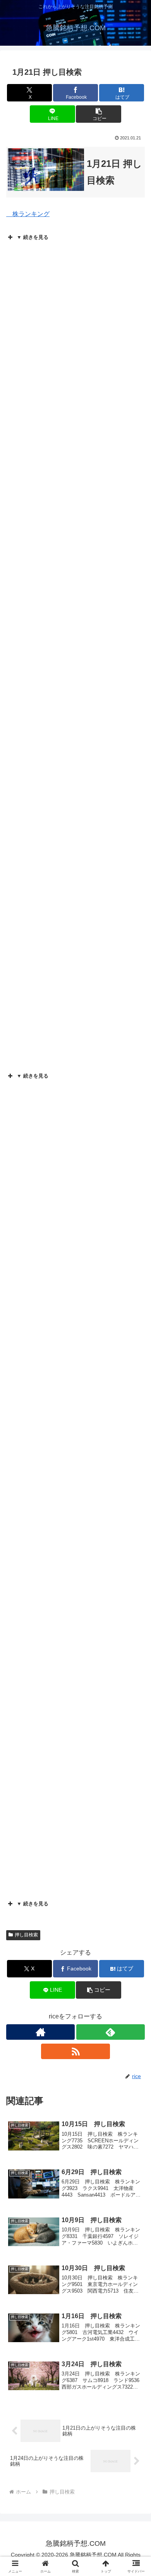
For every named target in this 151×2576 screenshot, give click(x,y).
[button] (98, 114)
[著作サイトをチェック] (40, 2032)
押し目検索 (26, 1935)
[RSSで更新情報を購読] (75, 2051)
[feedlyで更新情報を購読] (111, 2032)
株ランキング (28, 214)
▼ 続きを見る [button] (33, 237)
